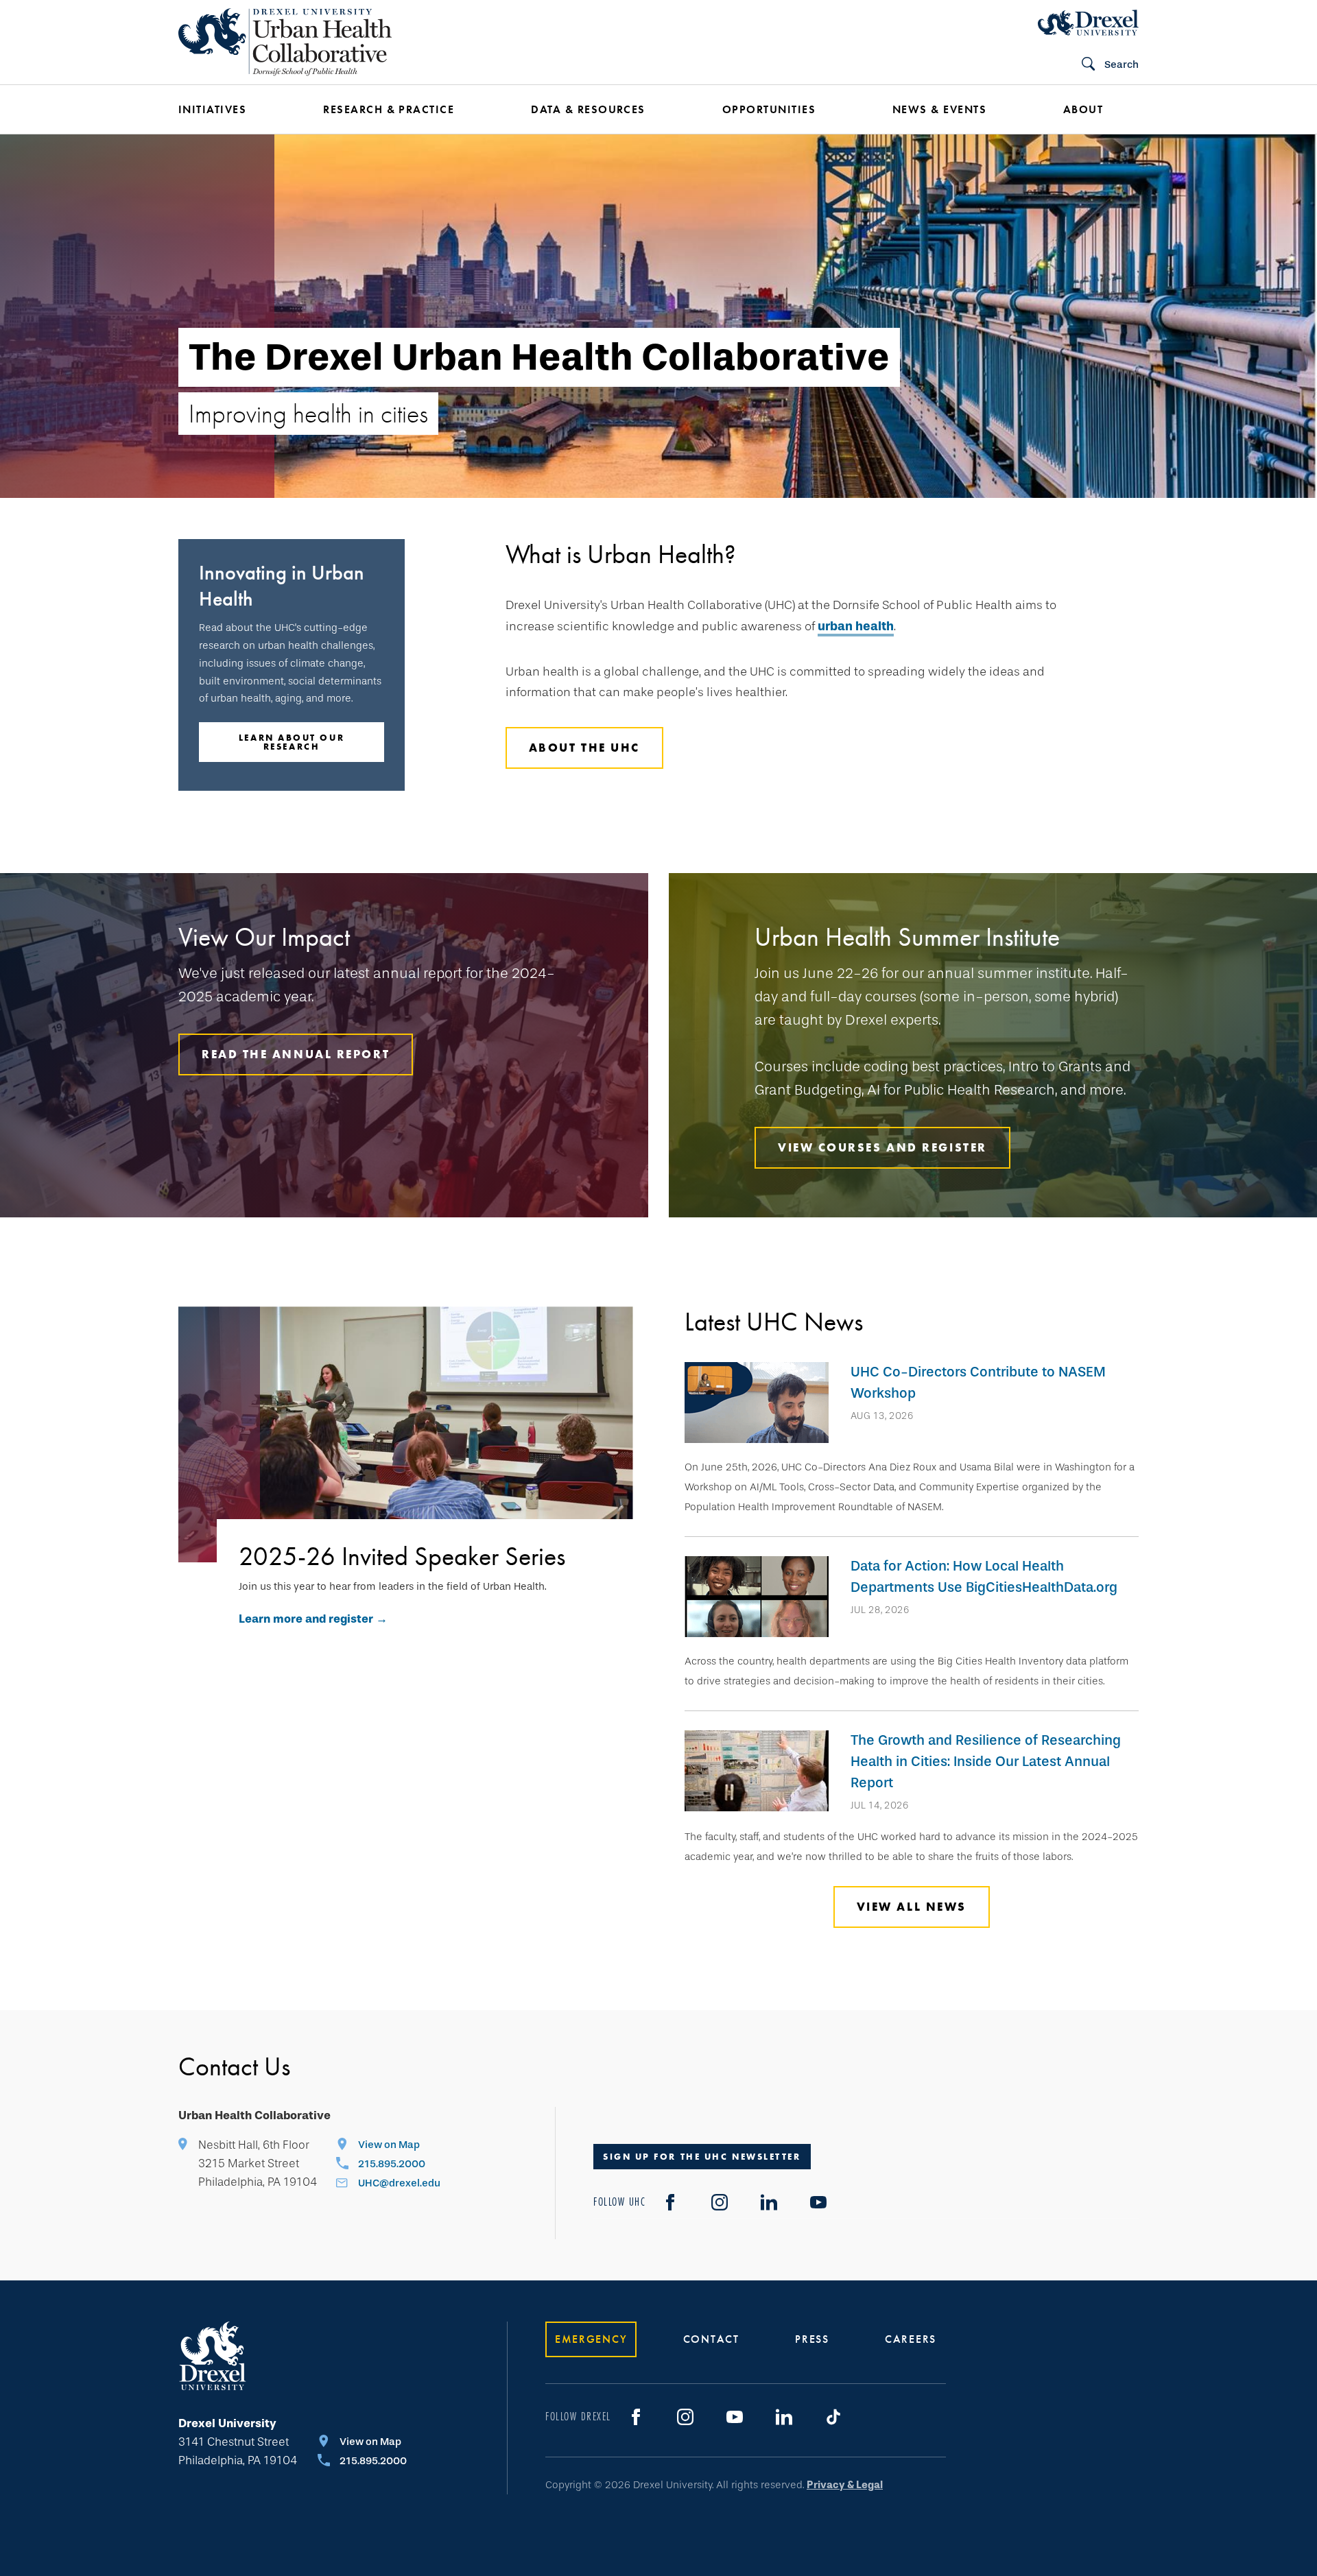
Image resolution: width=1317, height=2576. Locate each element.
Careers (911, 2339)
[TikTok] (833, 2417)
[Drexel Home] (1088, 23)
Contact (711, 2339)
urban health (856, 626)
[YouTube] (818, 2202)
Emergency (591, 2339)
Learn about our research (292, 742)
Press (812, 2339)
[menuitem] (230, 110)
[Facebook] (670, 2202)
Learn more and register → (313, 1619)
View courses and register (882, 1147)
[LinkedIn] (769, 2202)
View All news (912, 1907)
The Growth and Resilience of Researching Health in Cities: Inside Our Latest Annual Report (986, 1761)
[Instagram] (720, 2202)
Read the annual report (296, 1054)
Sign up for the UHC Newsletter (702, 2157)
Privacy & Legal (845, 2485)
